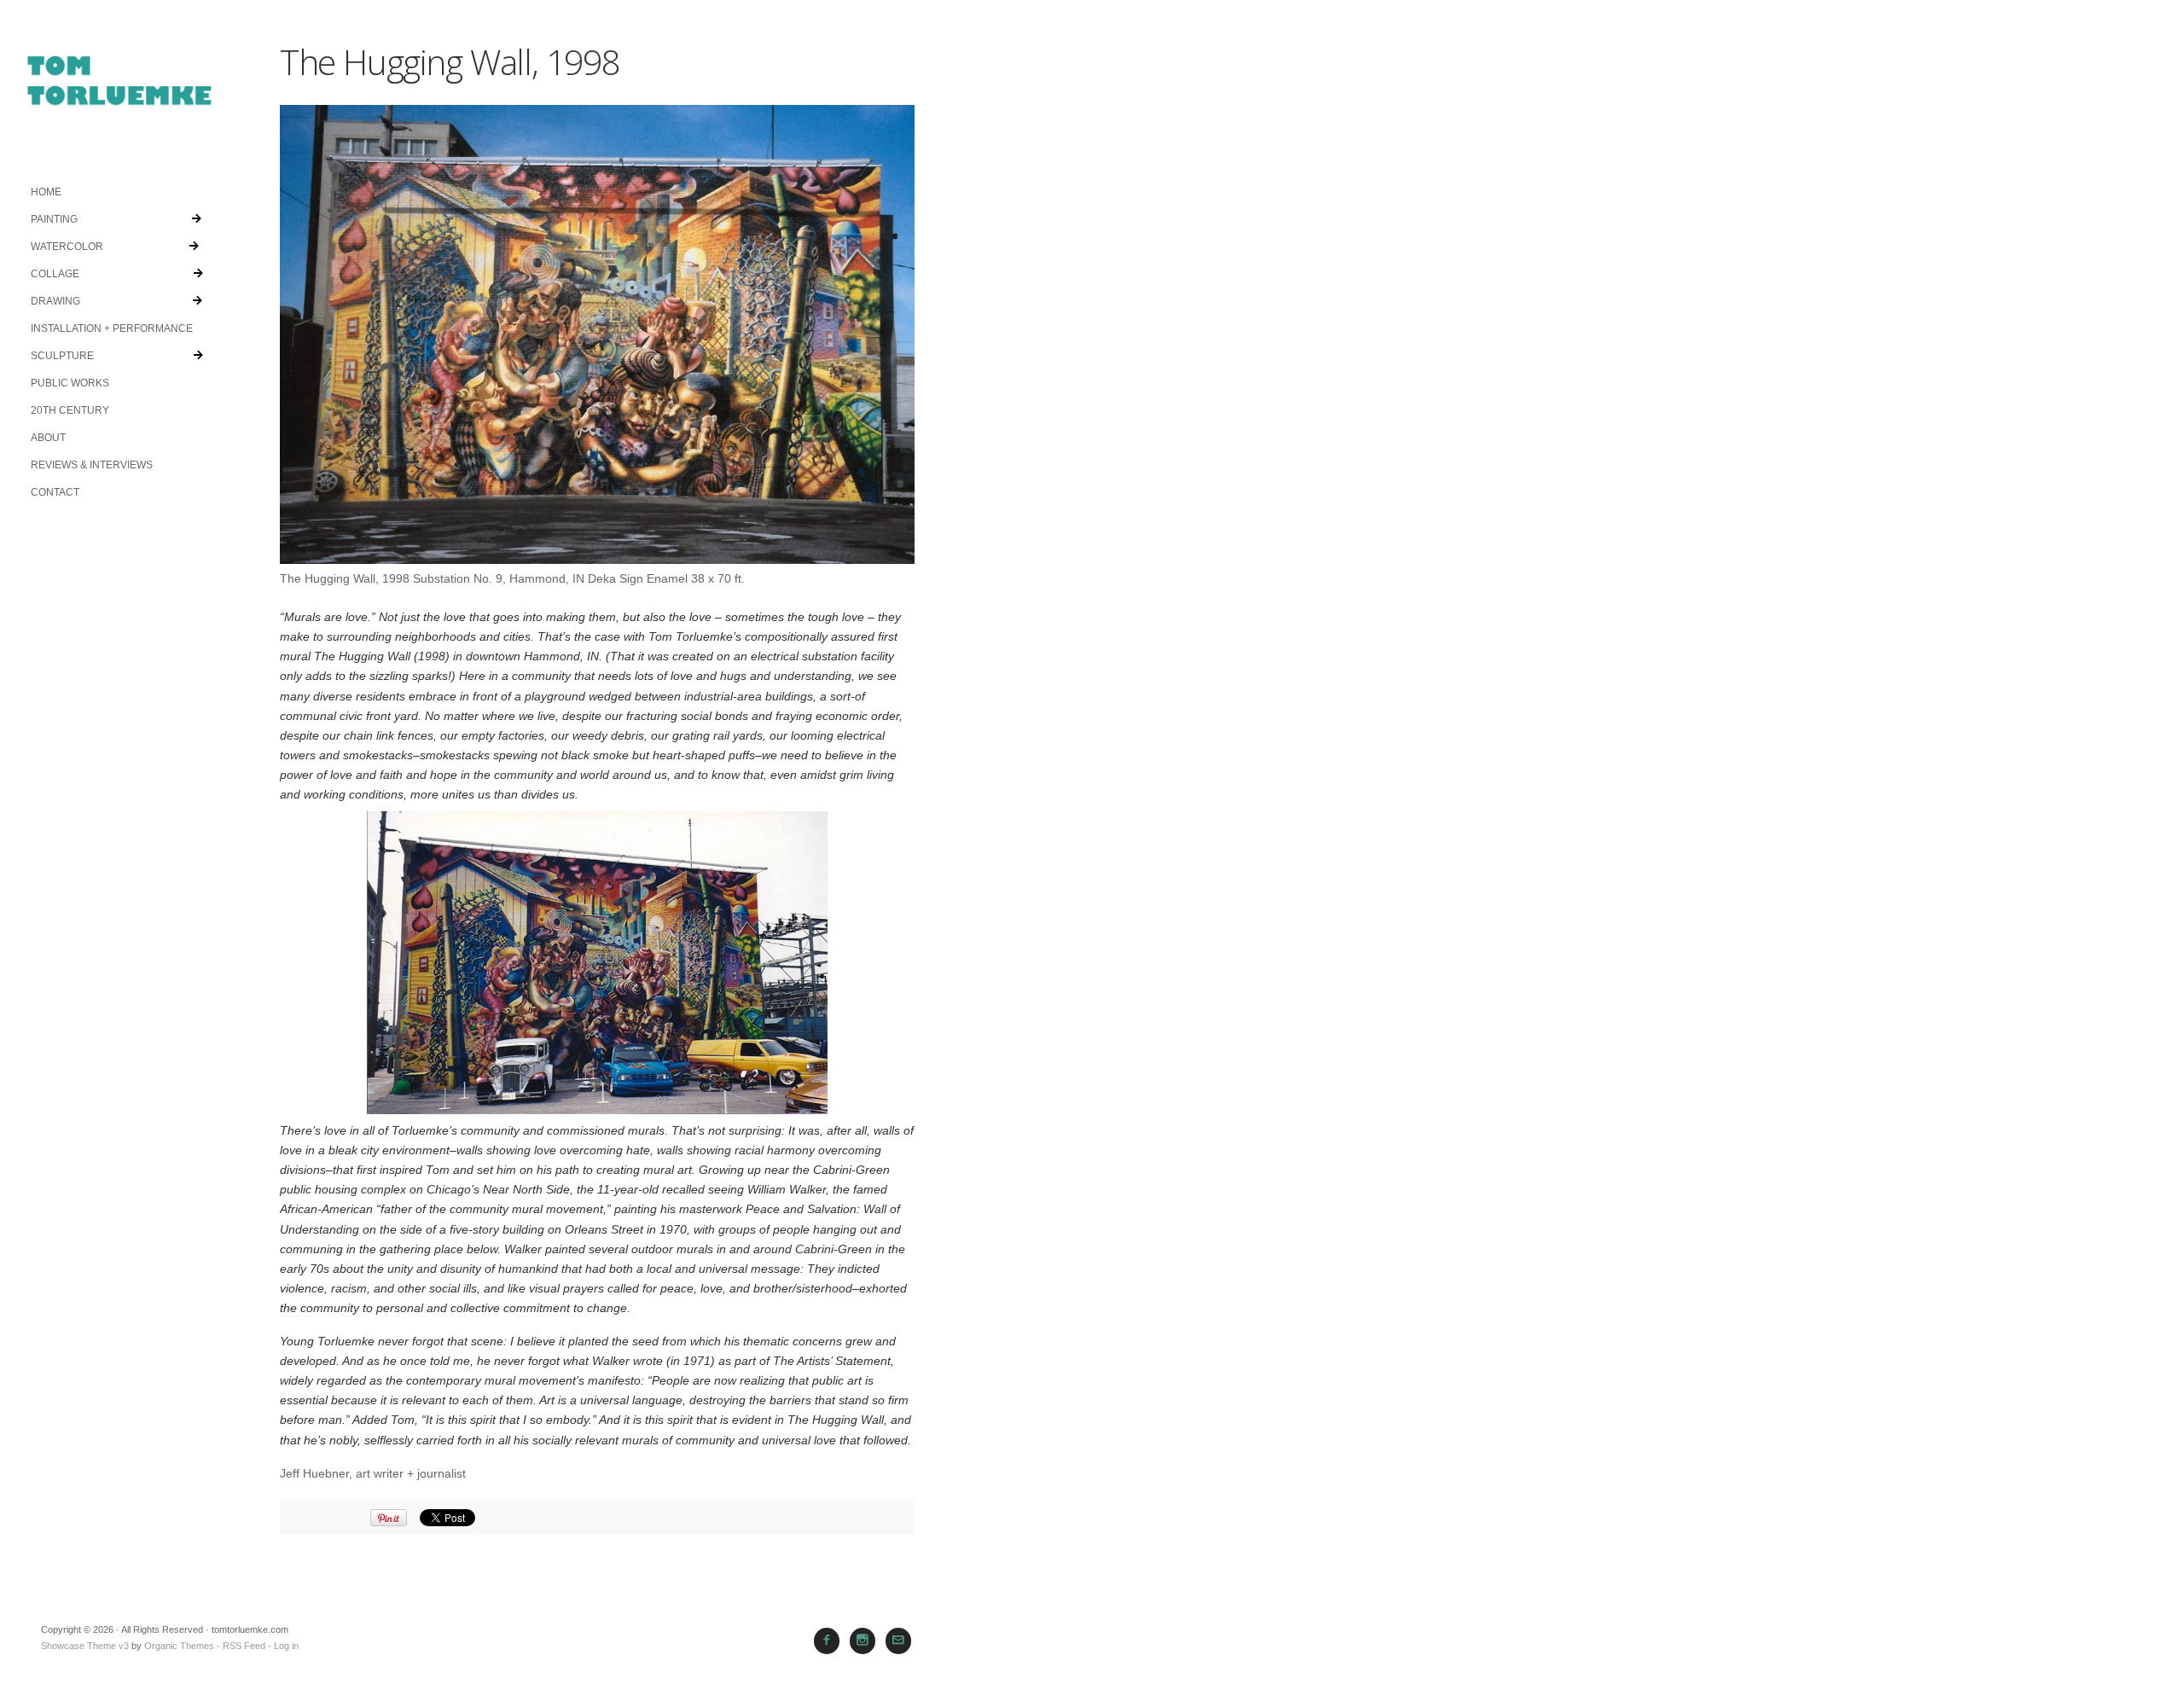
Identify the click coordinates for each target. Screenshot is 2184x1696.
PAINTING (54, 219)
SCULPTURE (62, 356)
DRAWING (55, 301)
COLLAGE (55, 274)
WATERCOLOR (67, 247)
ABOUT (48, 438)
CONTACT (55, 492)
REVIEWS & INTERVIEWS (92, 465)
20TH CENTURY (70, 410)
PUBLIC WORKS (70, 383)
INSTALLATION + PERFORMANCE (112, 328)
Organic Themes (179, 1646)
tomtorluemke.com (119, 89)
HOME (46, 192)
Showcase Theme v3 (85, 1646)
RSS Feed (244, 1646)
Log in (286, 1646)
